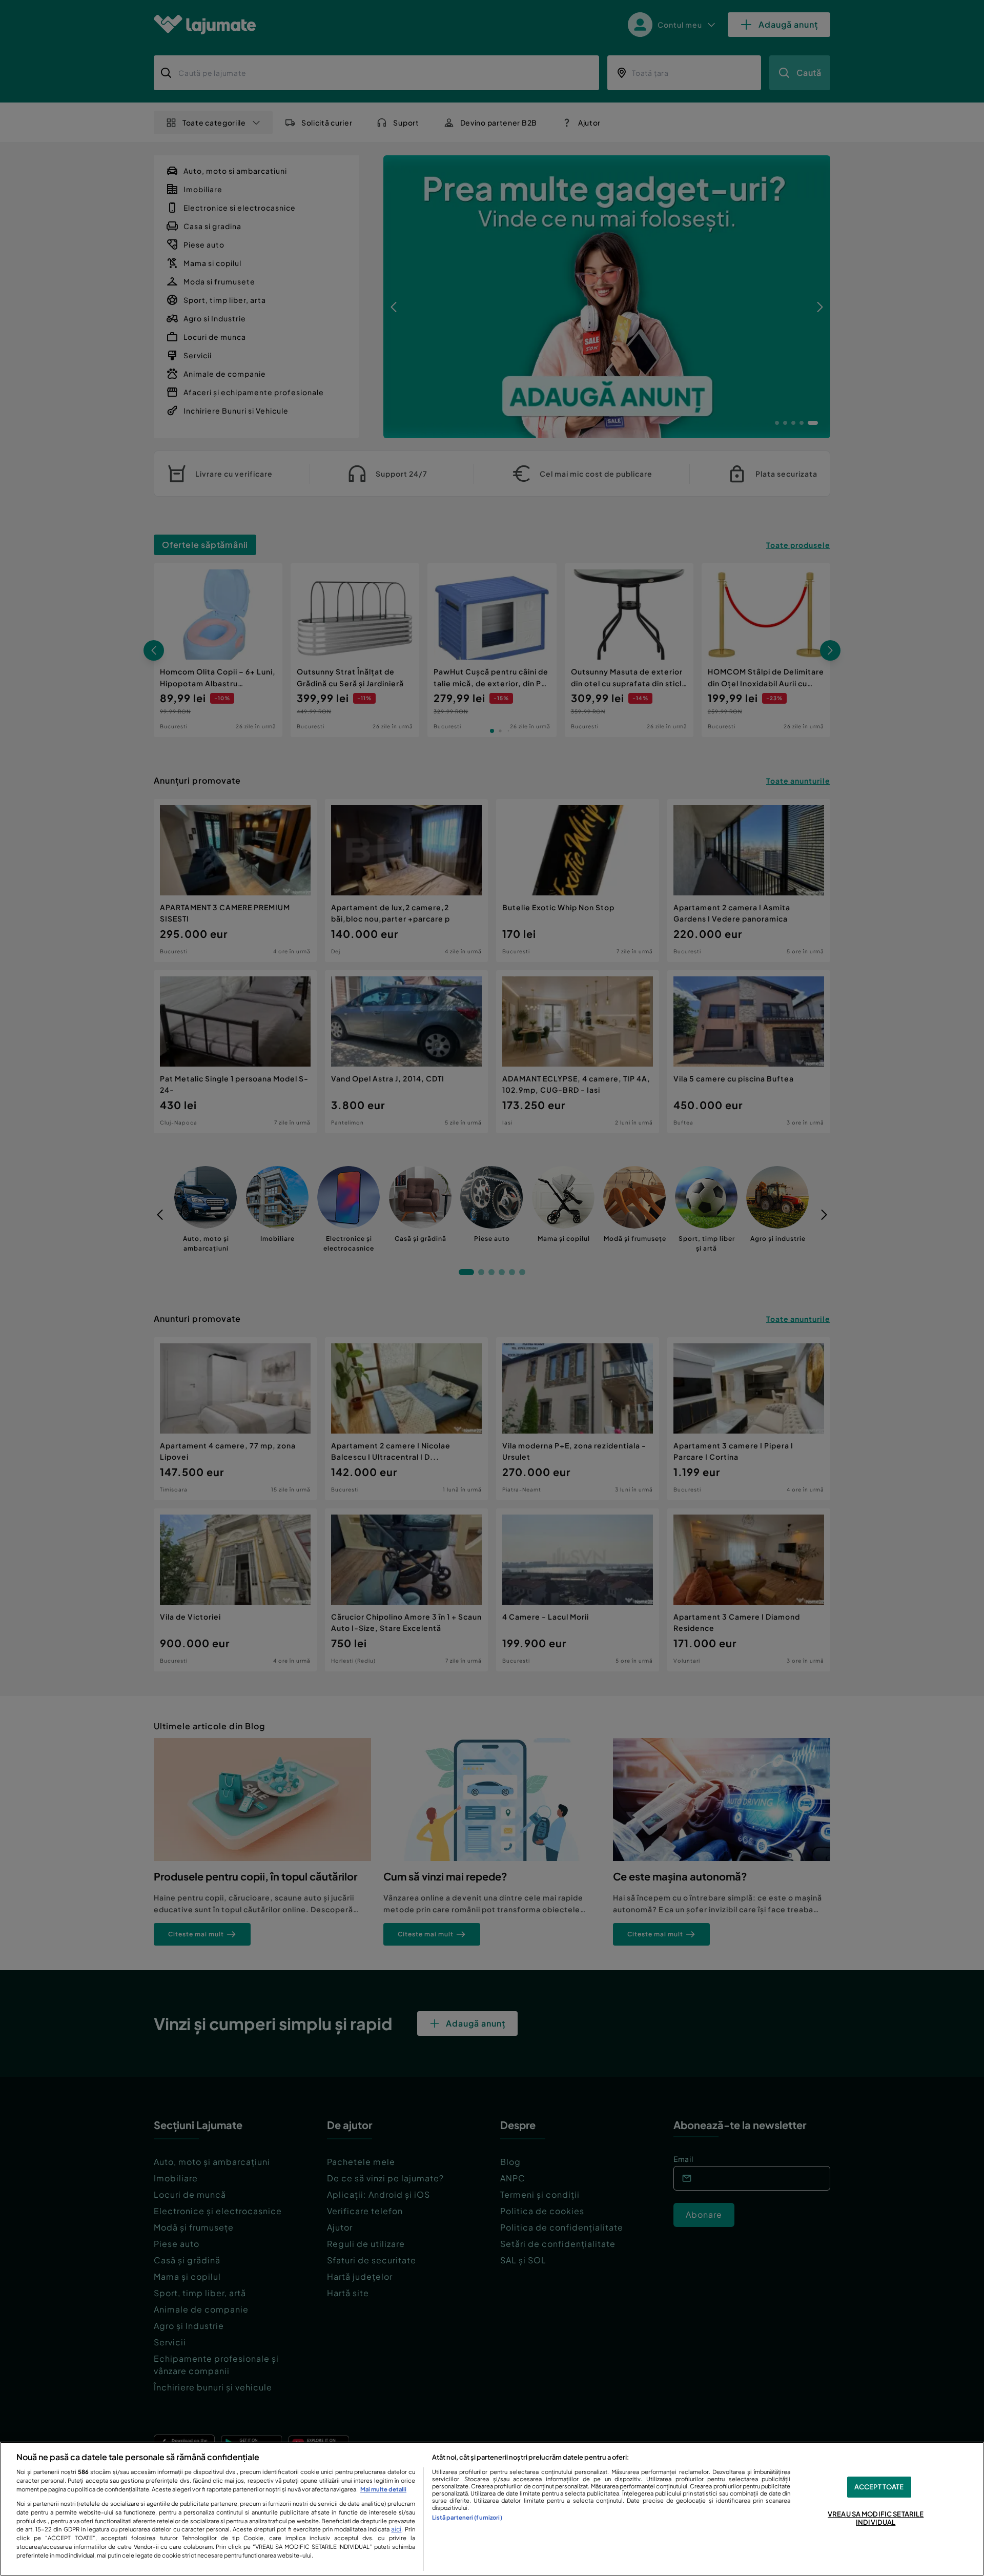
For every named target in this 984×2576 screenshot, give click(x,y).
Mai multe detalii (383, 2489)
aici (396, 2529)
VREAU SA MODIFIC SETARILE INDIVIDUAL (876, 2519)
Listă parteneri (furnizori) (467, 2517)
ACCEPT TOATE (879, 2487)
